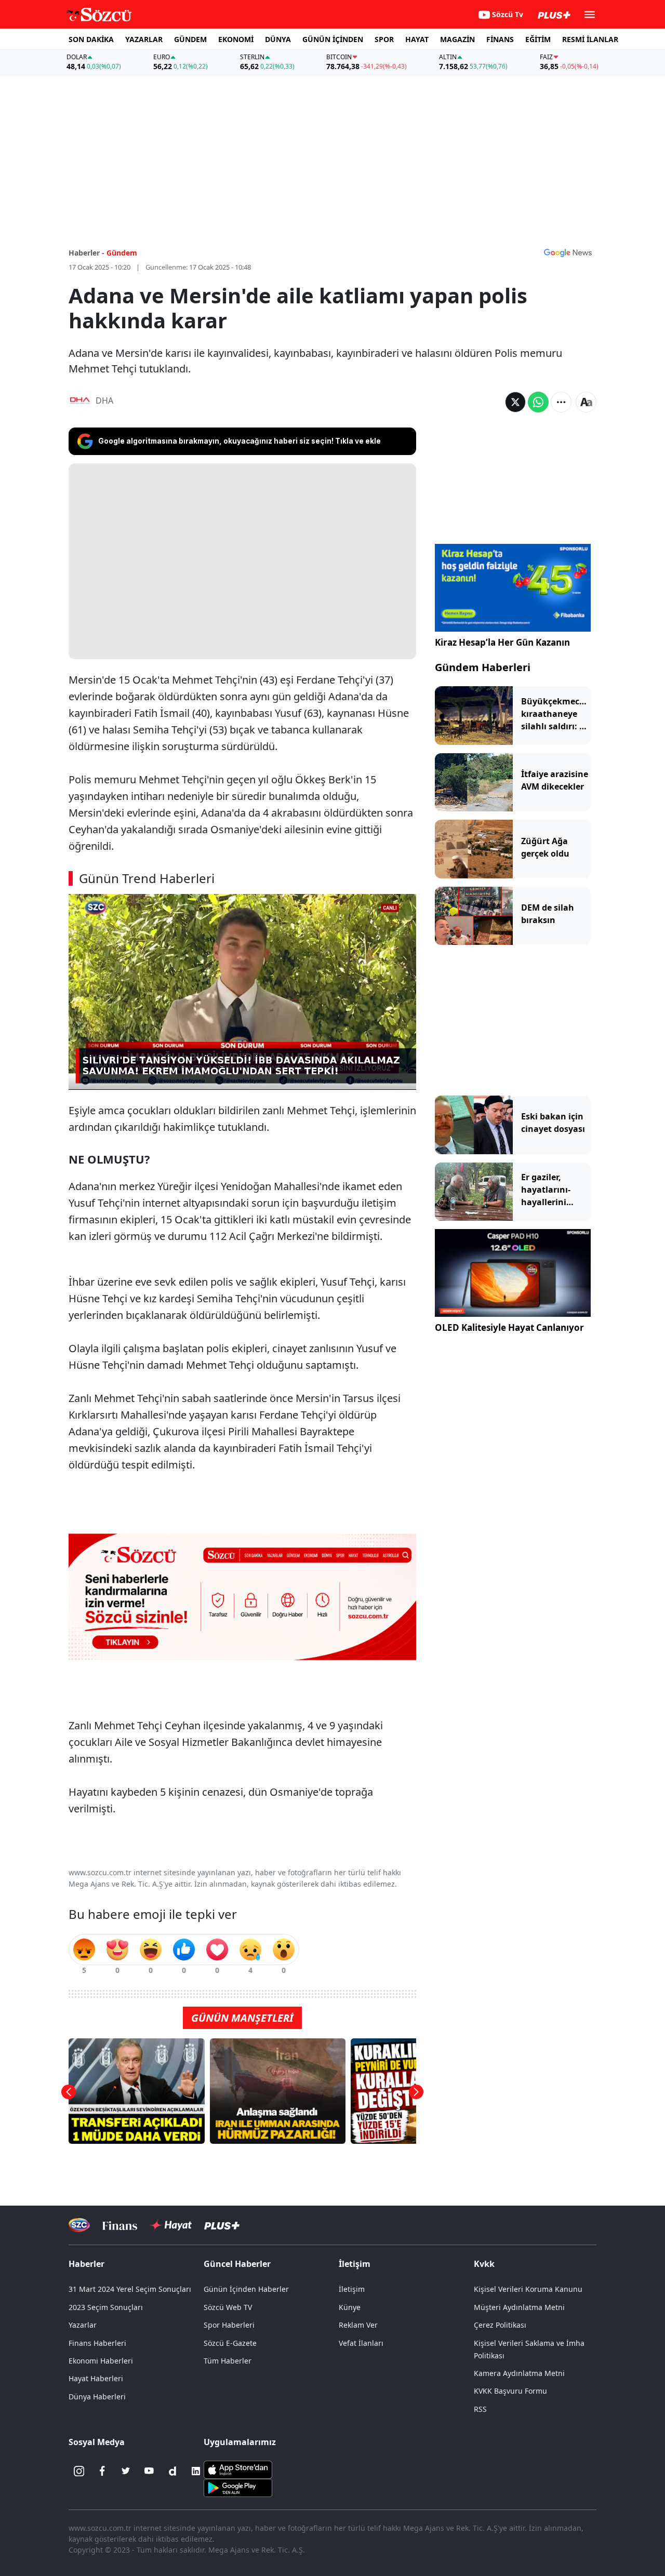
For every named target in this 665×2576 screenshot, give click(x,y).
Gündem (122, 253)
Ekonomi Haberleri (101, 2361)
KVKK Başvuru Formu (510, 2391)
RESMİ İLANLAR (590, 39)
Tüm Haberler (228, 2361)
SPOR (384, 39)
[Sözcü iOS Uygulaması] (238, 2468)
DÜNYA (278, 39)
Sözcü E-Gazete (230, 2343)
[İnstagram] (79, 2471)
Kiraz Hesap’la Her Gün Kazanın (502, 642)
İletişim (352, 2289)
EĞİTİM (538, 39)
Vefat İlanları (361, 2343)
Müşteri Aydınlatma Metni (519, 2307)
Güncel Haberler (237, 2264)
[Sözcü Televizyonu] (79, 2225)
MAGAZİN (457, 39)
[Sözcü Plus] (222, 2225)
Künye (350, 2307)
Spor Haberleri (229, 2325)
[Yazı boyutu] (586, 402)
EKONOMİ (236, 39)
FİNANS (500, 39)
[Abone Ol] (568, 252)
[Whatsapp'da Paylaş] (538, 402)
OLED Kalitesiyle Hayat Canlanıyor (509, 1327)
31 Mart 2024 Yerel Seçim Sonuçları (130, 2289)
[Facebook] (102, 2471)
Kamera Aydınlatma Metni (519, 2373)
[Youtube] (149, 2471)
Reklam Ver (358, 2325)
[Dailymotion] (172, 2471)
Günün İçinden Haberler (246, 2289)
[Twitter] (126, 2471)
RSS (480, 2409)
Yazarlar (83, 2325)
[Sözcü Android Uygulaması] (238, 2487)
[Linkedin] (196, 2471)
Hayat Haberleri (96, 2378)
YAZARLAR (144, 39)
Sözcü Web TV (228, 2307)
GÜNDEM (190, 39)
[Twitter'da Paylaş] (515, 402)
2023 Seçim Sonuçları (106, 2307)
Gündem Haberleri (483, 667)
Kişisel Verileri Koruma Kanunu (528, 2289)
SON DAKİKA (91, 39)
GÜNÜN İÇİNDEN (333, 39)
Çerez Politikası (500, 2325)
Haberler (87, 2264)
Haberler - (87, 253)
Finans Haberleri (97, 2343)
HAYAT (417, 39)
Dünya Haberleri (97, 2397)
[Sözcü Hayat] (171, 2225)
